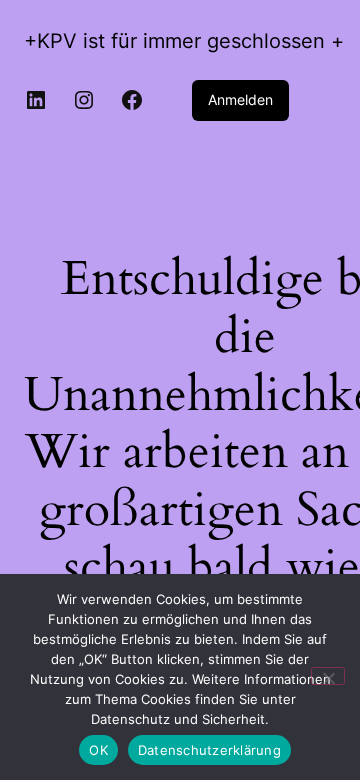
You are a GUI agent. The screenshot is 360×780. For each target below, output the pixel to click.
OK (98, 750)
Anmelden (240, 99)
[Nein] (328, 676)
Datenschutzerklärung (209, 750)
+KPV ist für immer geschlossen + (184, 41)
